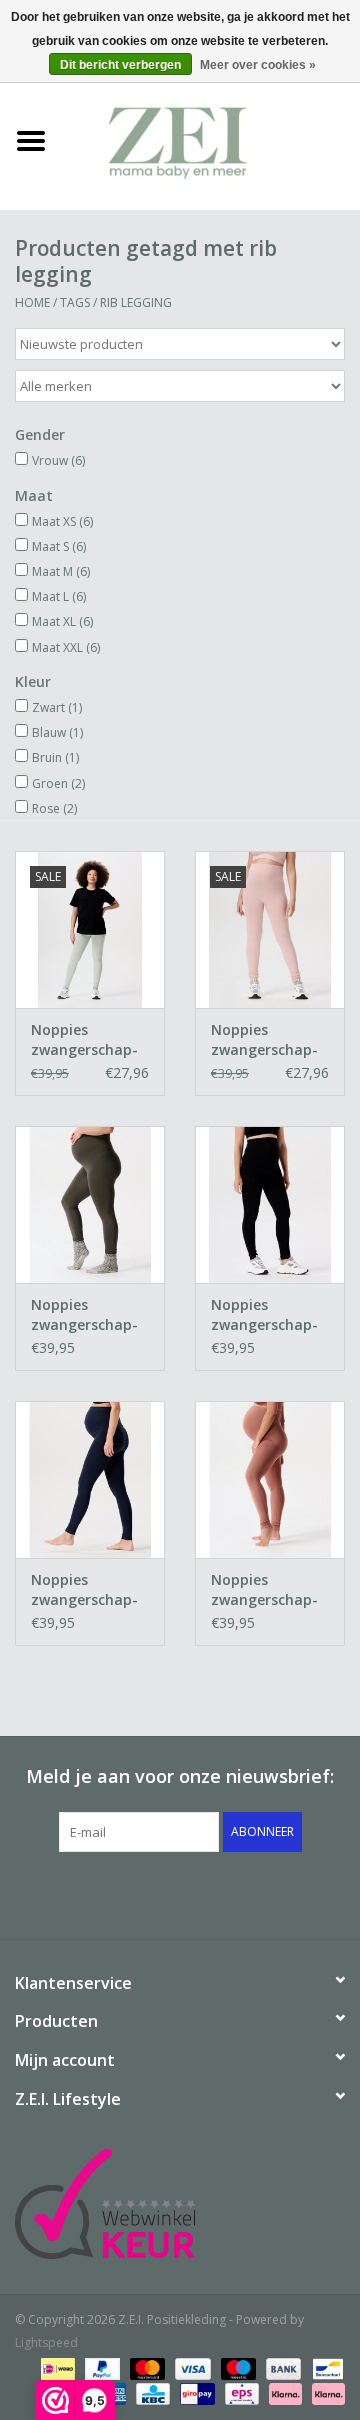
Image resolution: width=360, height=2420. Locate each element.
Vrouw (58, 460)
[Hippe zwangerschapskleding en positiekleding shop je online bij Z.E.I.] (211, 139)
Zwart (57, 707)
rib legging (136, 302)
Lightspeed (46, 2342)
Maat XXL (66, 647)
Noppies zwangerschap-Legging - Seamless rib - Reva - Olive (84, 1315)
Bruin (55, 757)
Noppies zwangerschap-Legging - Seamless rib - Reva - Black (264, 1315)
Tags (75, 302)
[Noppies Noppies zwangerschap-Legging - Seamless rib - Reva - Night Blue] (90, 1479)
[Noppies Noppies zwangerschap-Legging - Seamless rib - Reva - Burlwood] (270, 1479)
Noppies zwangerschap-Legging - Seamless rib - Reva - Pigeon (84, 1040)
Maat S (59, 546)
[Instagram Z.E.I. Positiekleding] (252, 1893)
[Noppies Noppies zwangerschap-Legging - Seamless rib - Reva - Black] (270, 1204)
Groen (58, 783)
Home (32, 302)
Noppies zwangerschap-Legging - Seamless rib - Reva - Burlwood (267, 1590)
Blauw (57, 732)
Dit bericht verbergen (120, 65)
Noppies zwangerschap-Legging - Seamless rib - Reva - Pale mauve (264, 1040)
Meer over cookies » (258, 65)
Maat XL (62, 621)
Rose (54, 808)
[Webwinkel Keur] (180, 2204)
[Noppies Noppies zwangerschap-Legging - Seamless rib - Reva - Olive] (90, 1204)
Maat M (61, 571)
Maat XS (62, 521)
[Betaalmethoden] (56, 2367)
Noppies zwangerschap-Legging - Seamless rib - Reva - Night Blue (84, 1590)
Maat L (59, 596)
